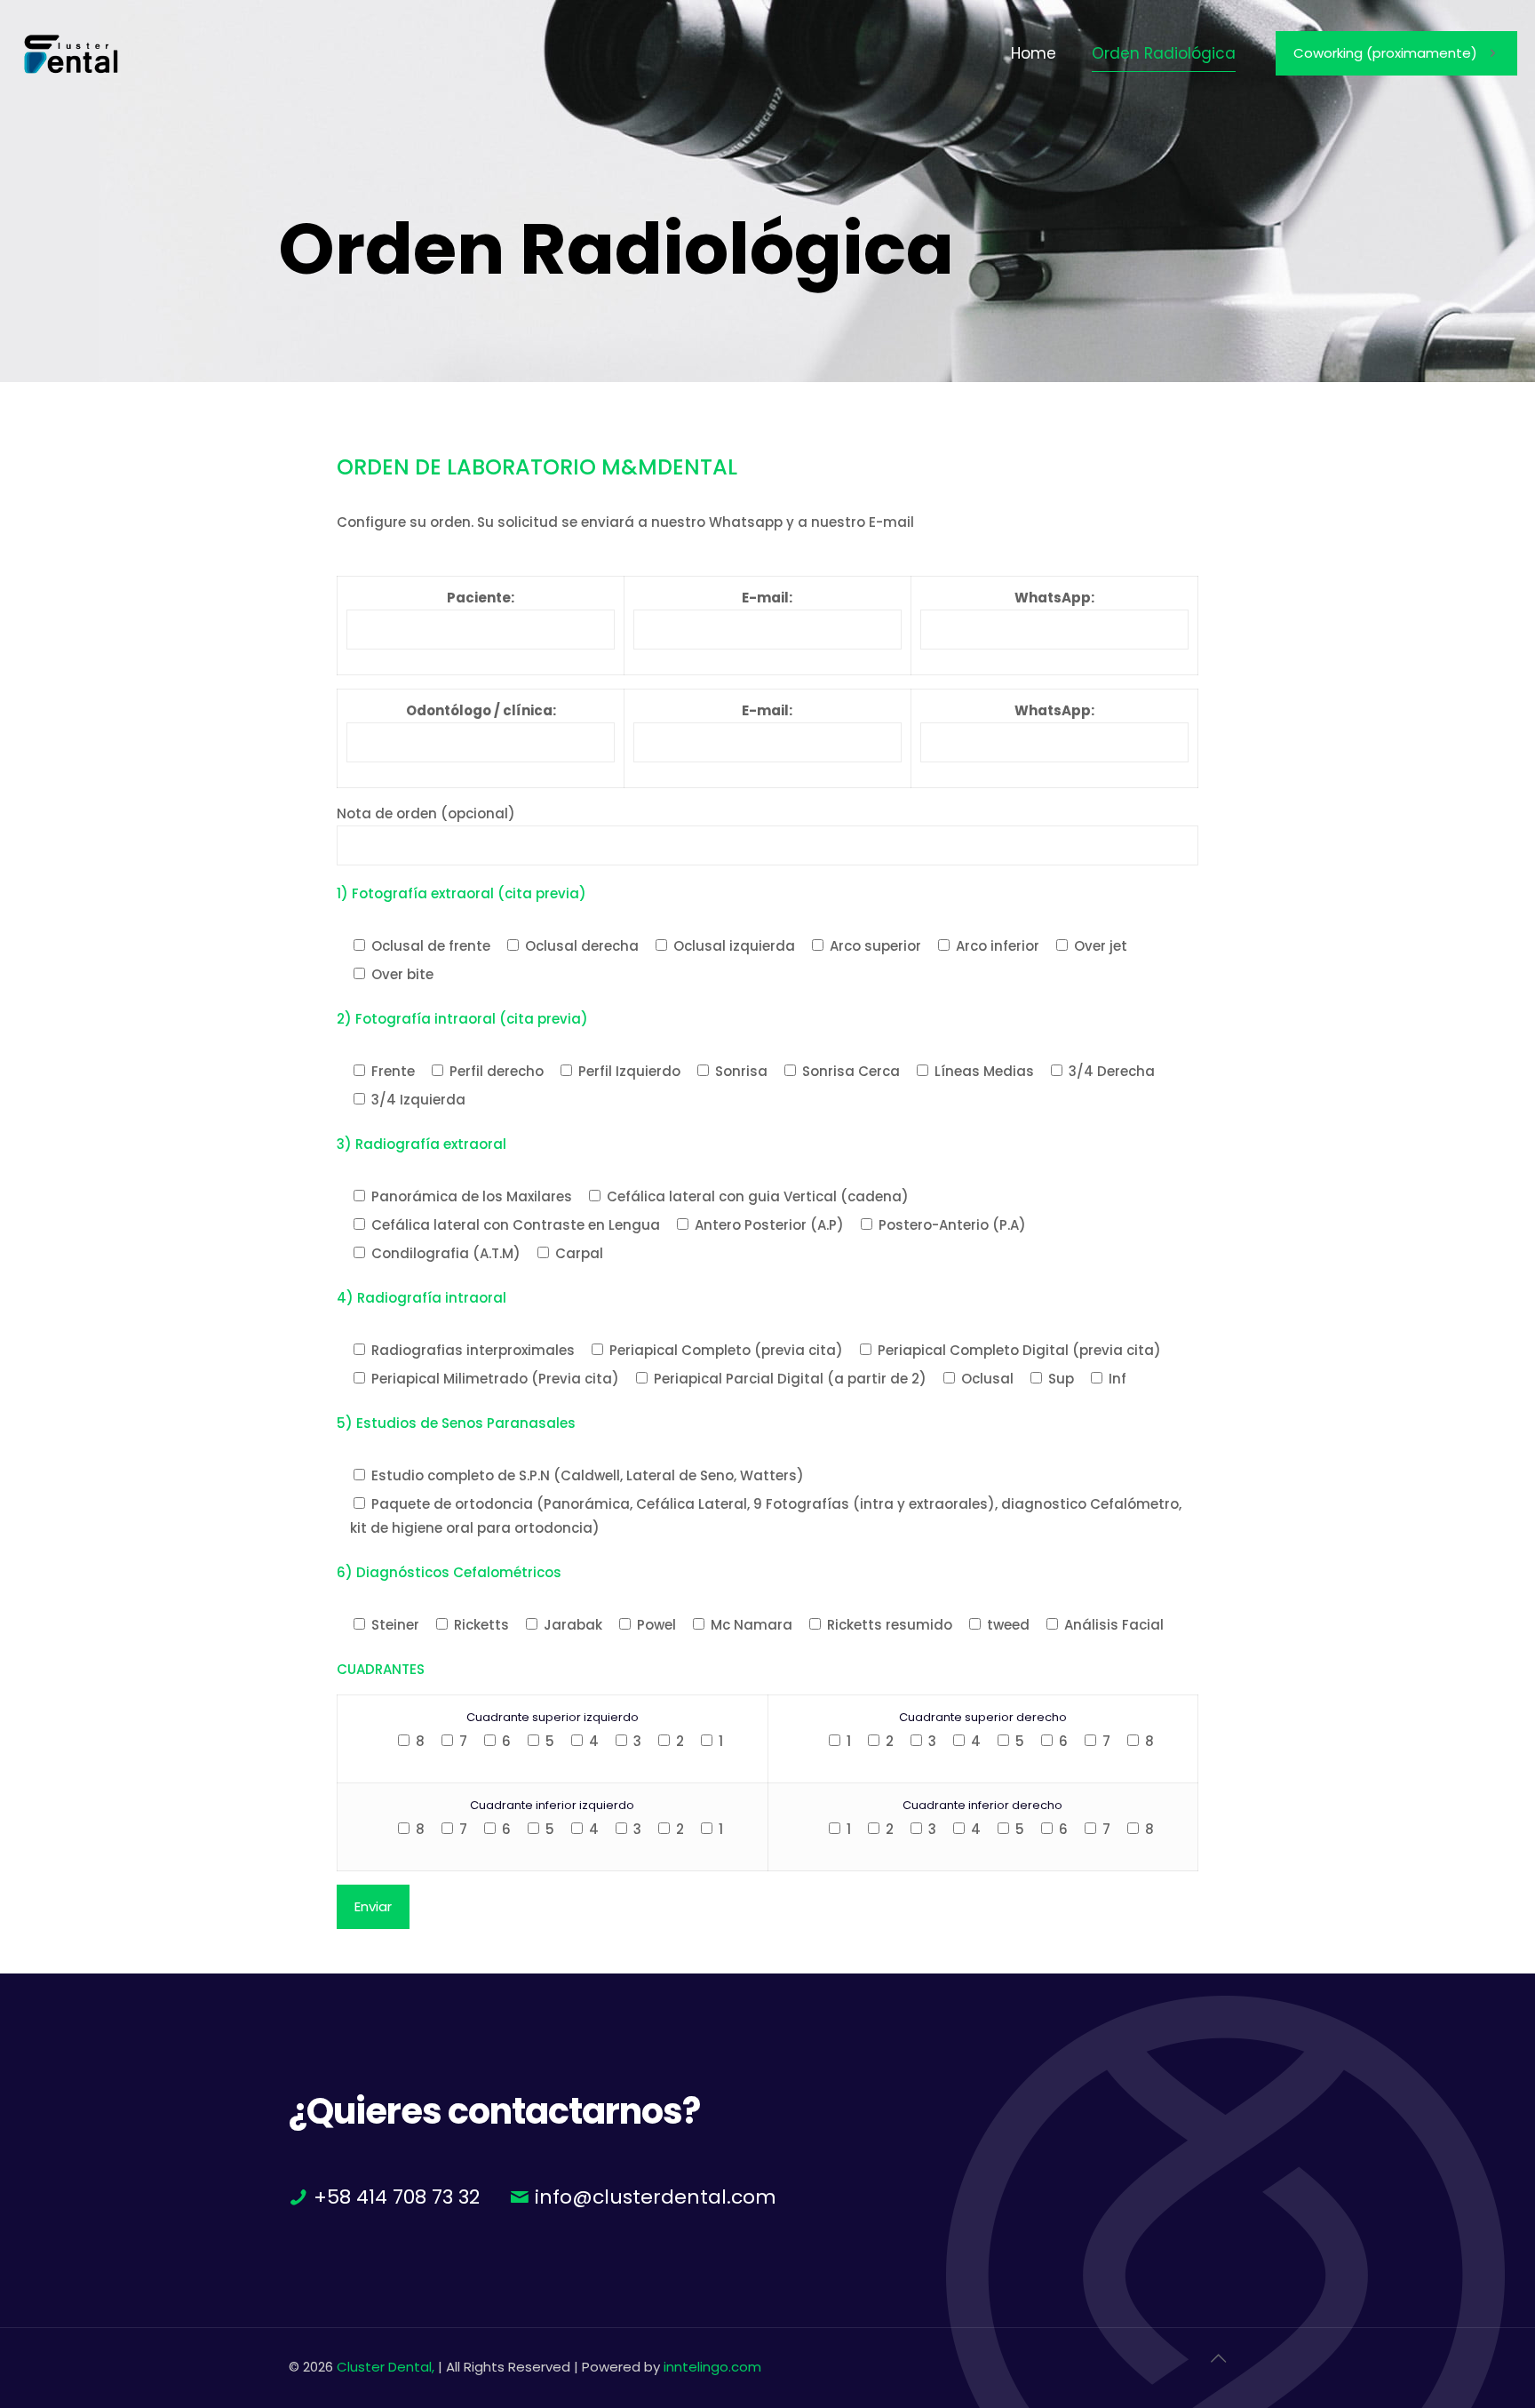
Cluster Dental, (386, 2367)
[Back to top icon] (1228, 2365)
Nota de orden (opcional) (426, 813)
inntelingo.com (712, 2367)
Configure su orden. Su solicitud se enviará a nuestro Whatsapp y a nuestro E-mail (625, 522)
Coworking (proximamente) (1385, 53)
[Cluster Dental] (71, 53)
